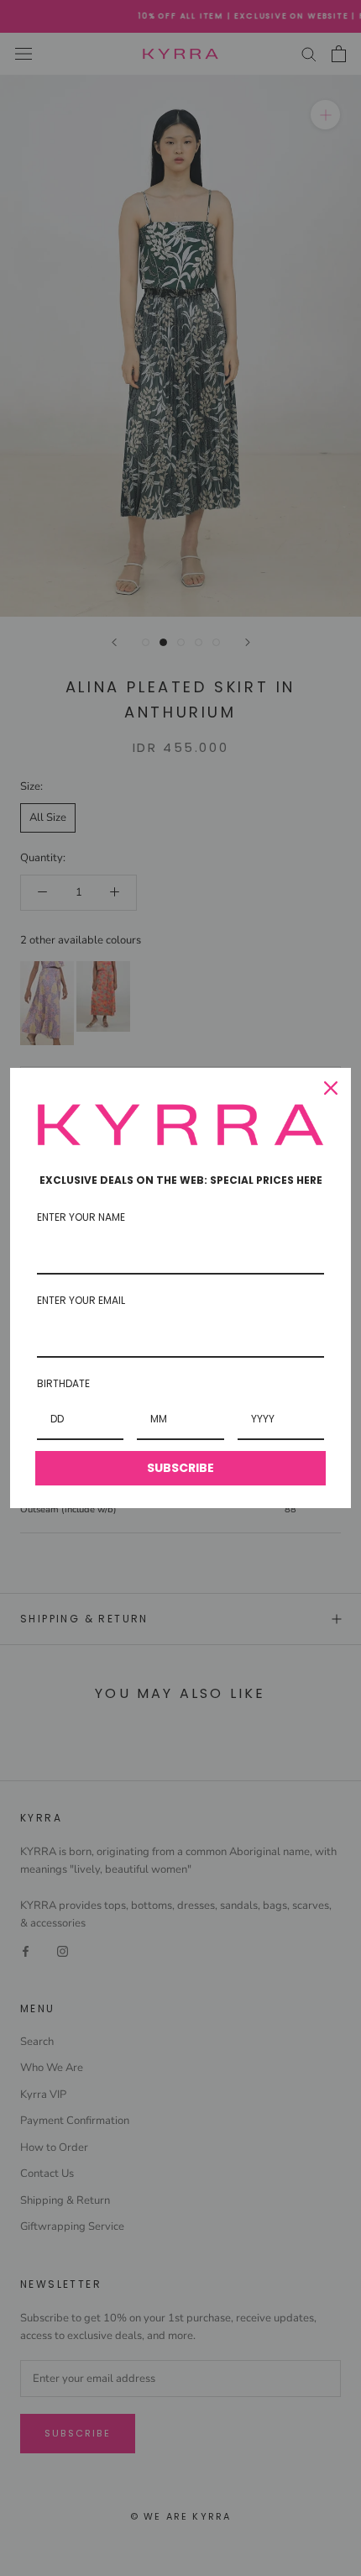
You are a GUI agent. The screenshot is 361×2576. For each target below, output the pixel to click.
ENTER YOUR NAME (81, 1217)
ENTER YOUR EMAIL (81, 1300)
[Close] (331, 1088)
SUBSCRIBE (180, 1468)
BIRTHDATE (63, 1383)
